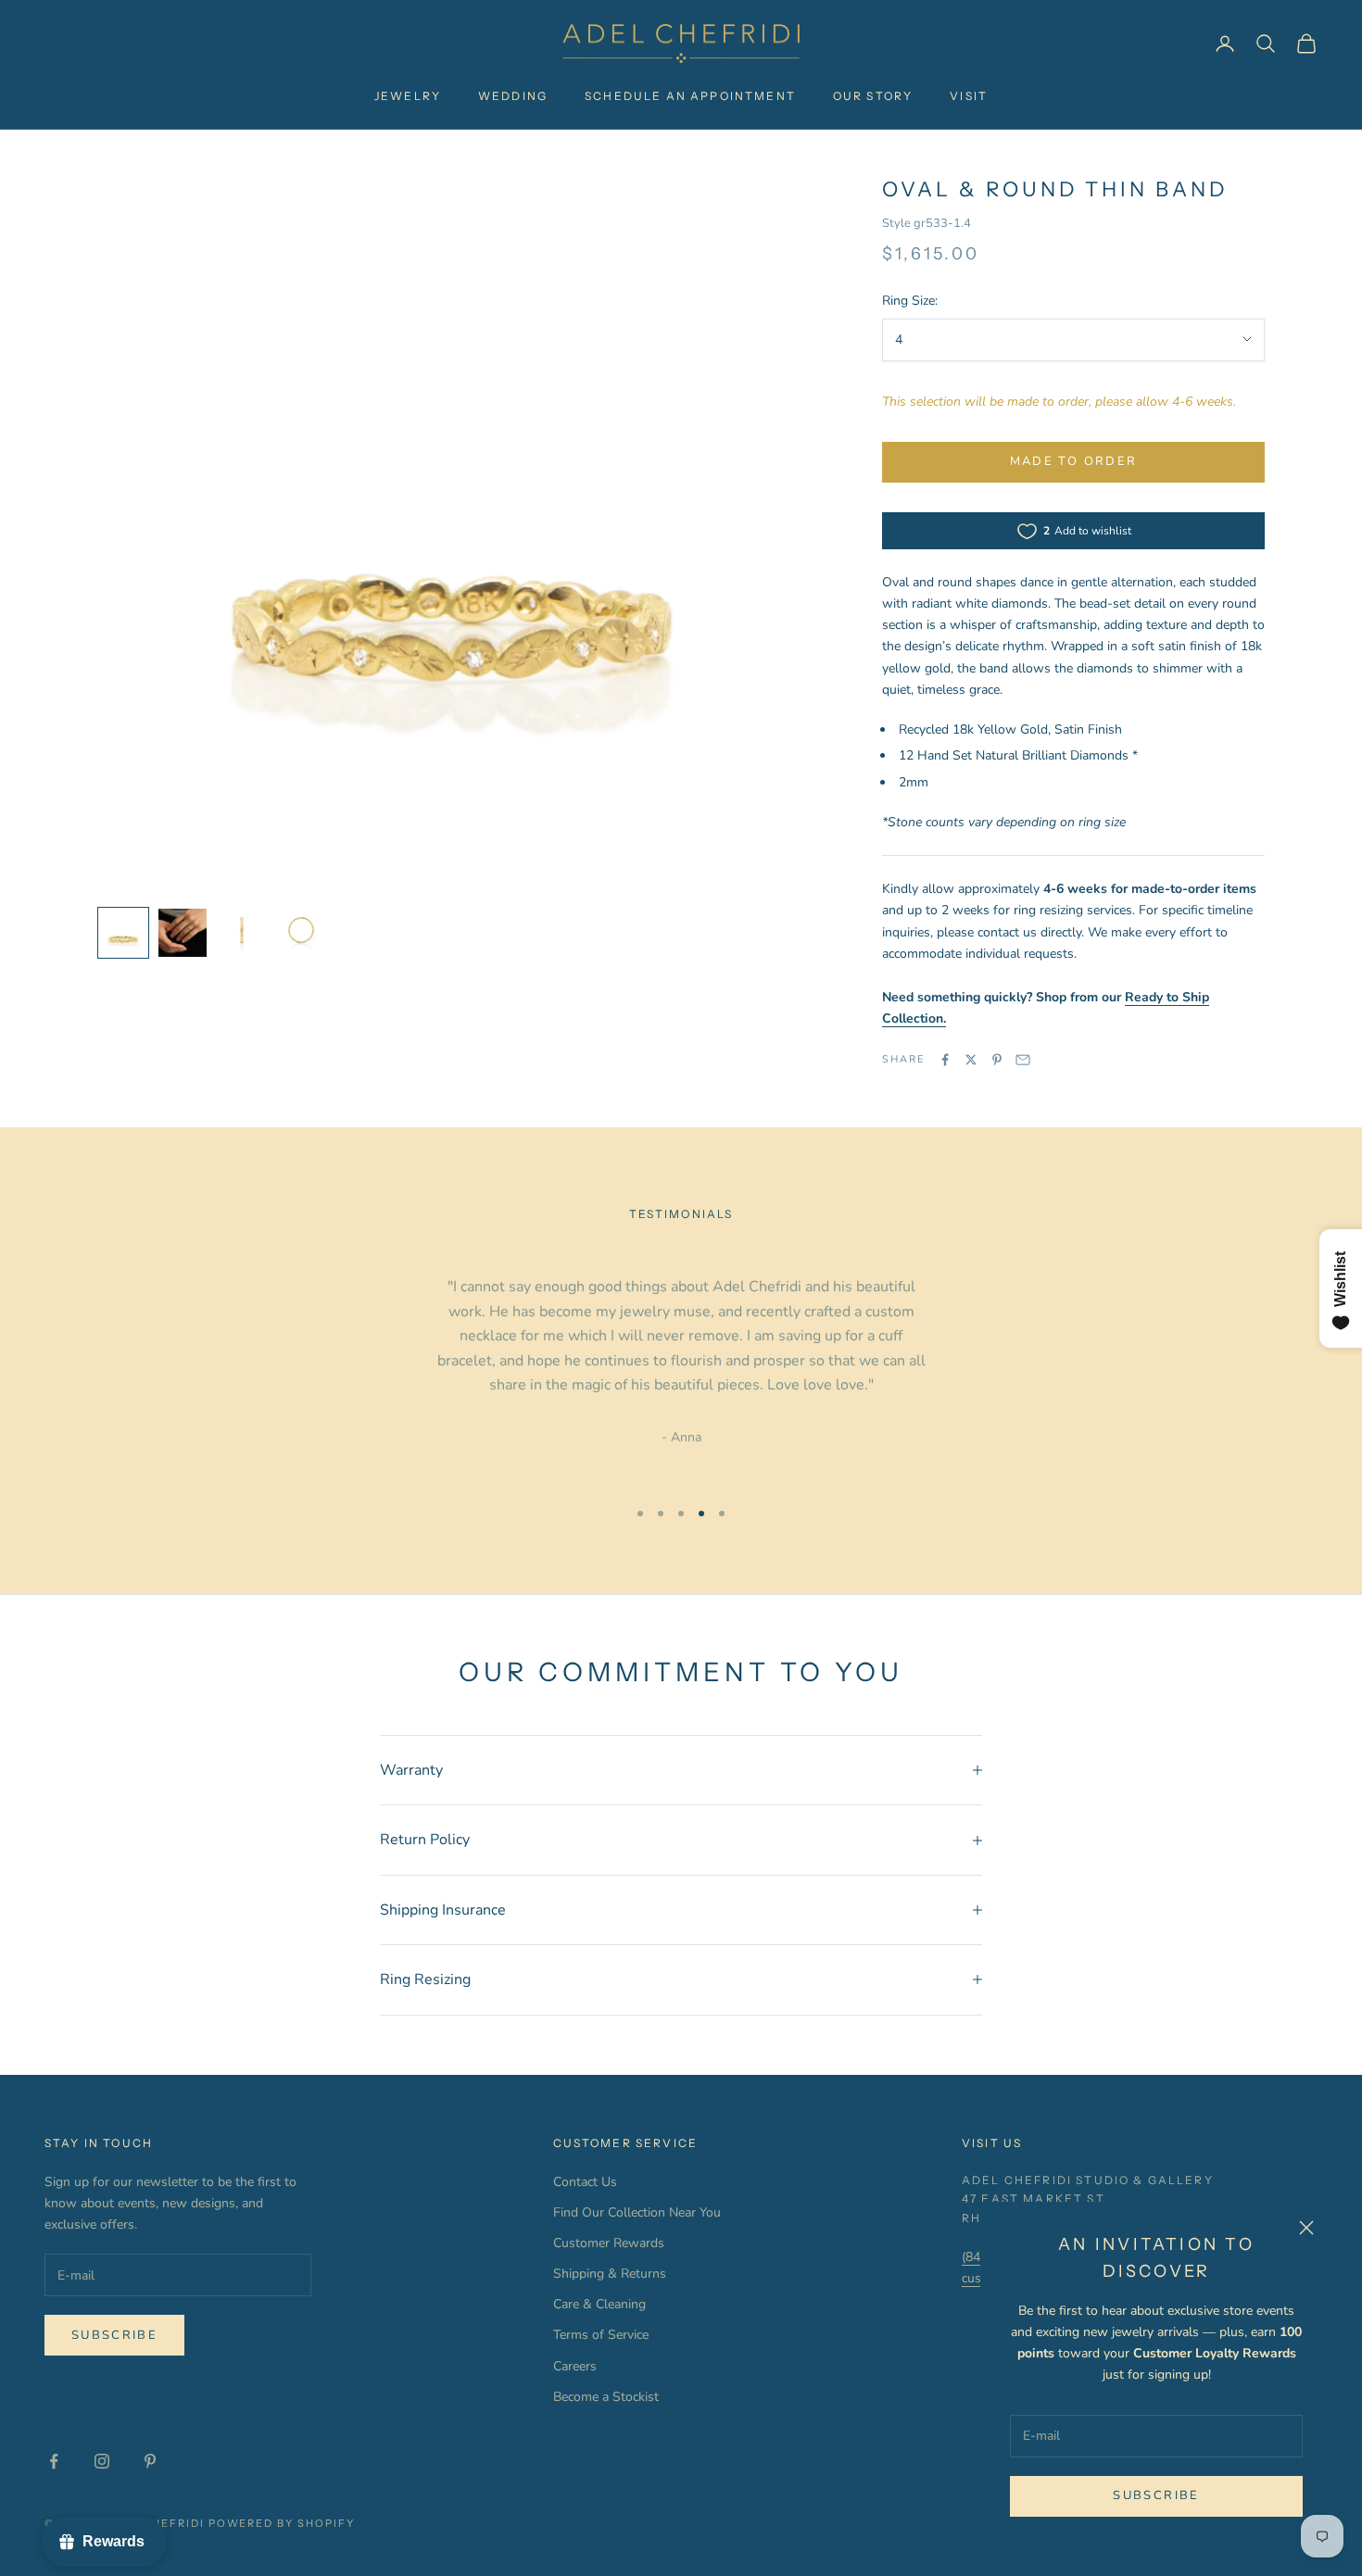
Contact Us (585, 2182)
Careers (575, 2366)
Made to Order (1073, 461)
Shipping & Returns (610, 2274)
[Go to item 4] (301, 933)
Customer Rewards (609, 2243)
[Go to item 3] (242, 933)
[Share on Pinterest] (997, 1060)
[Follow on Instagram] (102, 2461)
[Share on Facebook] (945, 1060)
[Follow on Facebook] (54, 2461)
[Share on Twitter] (971, 1060)
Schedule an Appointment (690, 96)
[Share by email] (1023, 1060)
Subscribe (1156, 2495)
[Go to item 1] (123, 933)
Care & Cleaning (599, 2304)
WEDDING (513, 96)
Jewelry (408, 96)
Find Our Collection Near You (637, 2212)
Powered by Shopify (282, 2523)
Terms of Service (601, 2335)
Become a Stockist (606, 2397)
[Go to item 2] (183, 933)
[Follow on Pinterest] (150, 2461)
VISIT (969, 96)
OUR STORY (873, 96)
